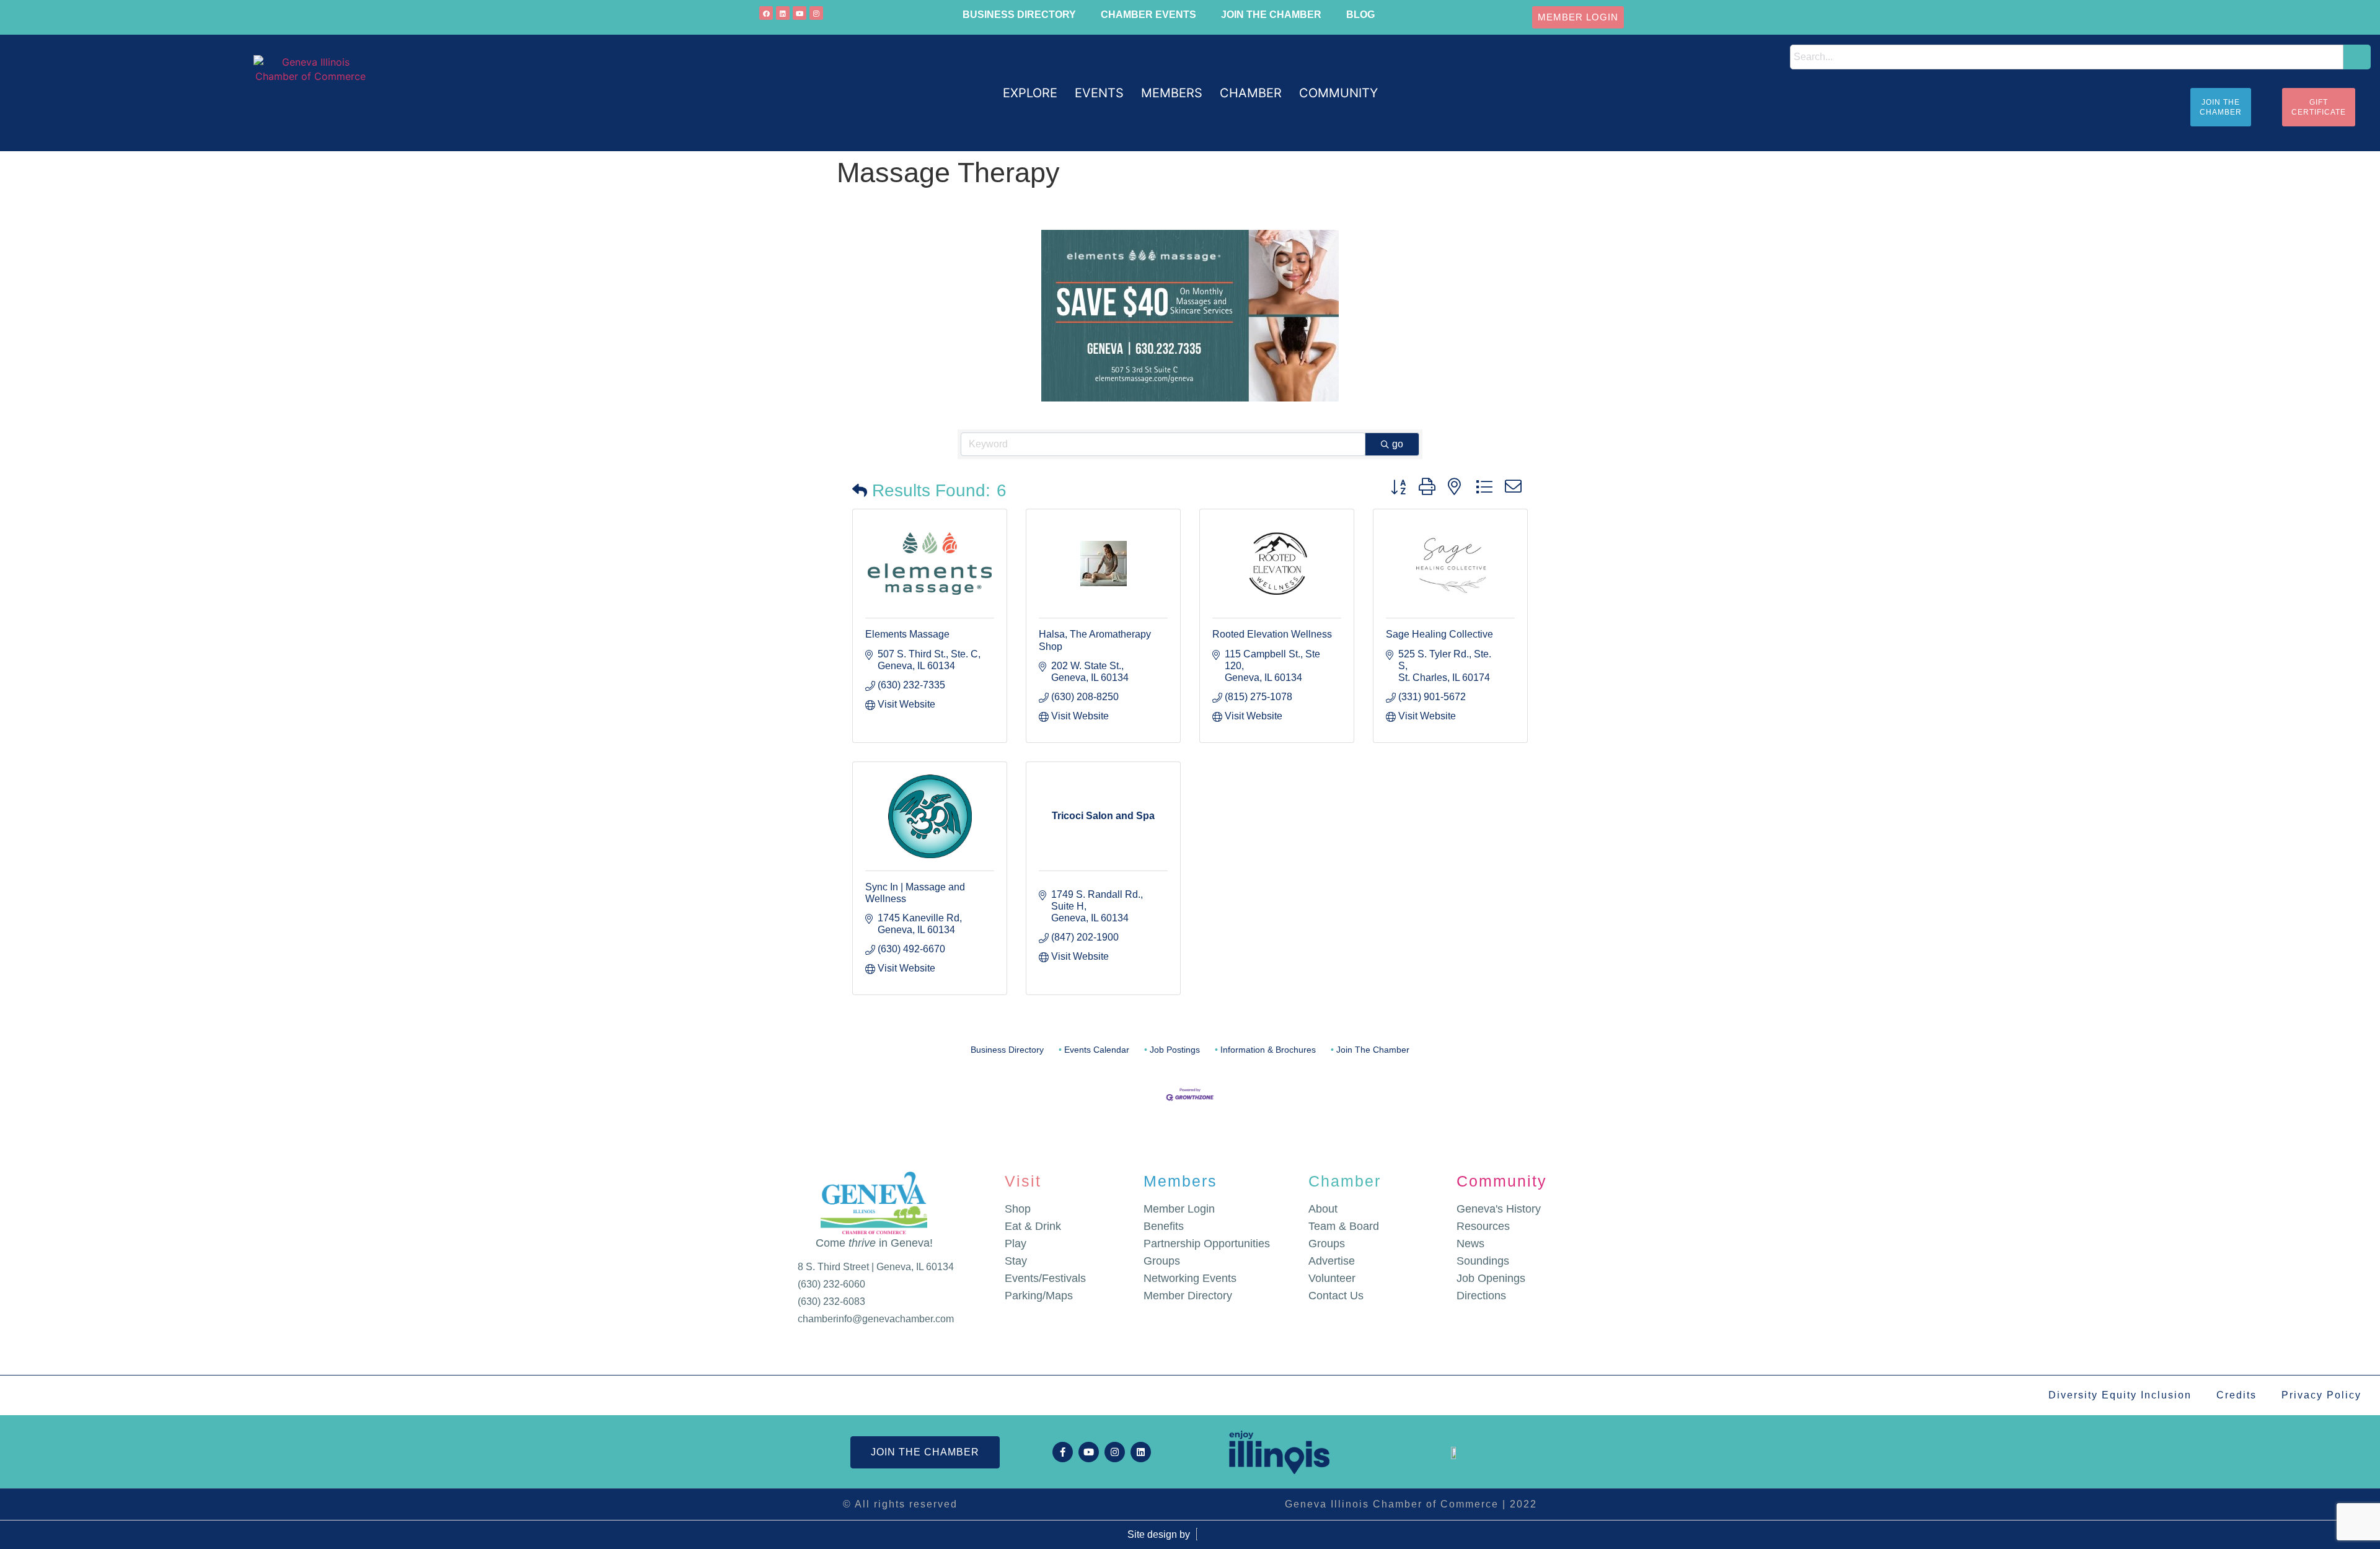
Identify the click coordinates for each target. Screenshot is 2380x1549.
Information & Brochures (1268, 1050)
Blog (1360, 15)
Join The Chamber (1373, 1050)
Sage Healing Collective (1439, 634)
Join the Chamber (1271, 15)
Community (1502, 1181)
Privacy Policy (2321, 1395)
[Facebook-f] (1063, 1452)
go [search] (1398, 444)
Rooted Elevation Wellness (1272, 634)
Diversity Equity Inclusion (2120, 1395)
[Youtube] (800, 13)
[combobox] (2067, 57)
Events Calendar (1097, 1050)
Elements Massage (907, 634)
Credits (2237, 1395)
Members (1180, 1181)
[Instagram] (816, 13)
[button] (1030, 93)
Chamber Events (1148, 15)
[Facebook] (766, 13)
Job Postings (1175, 1050)
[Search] (2357, 57)
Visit (1023, 1181)
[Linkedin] (783, 13)
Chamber (1345, 1181)
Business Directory (1019, 15)
